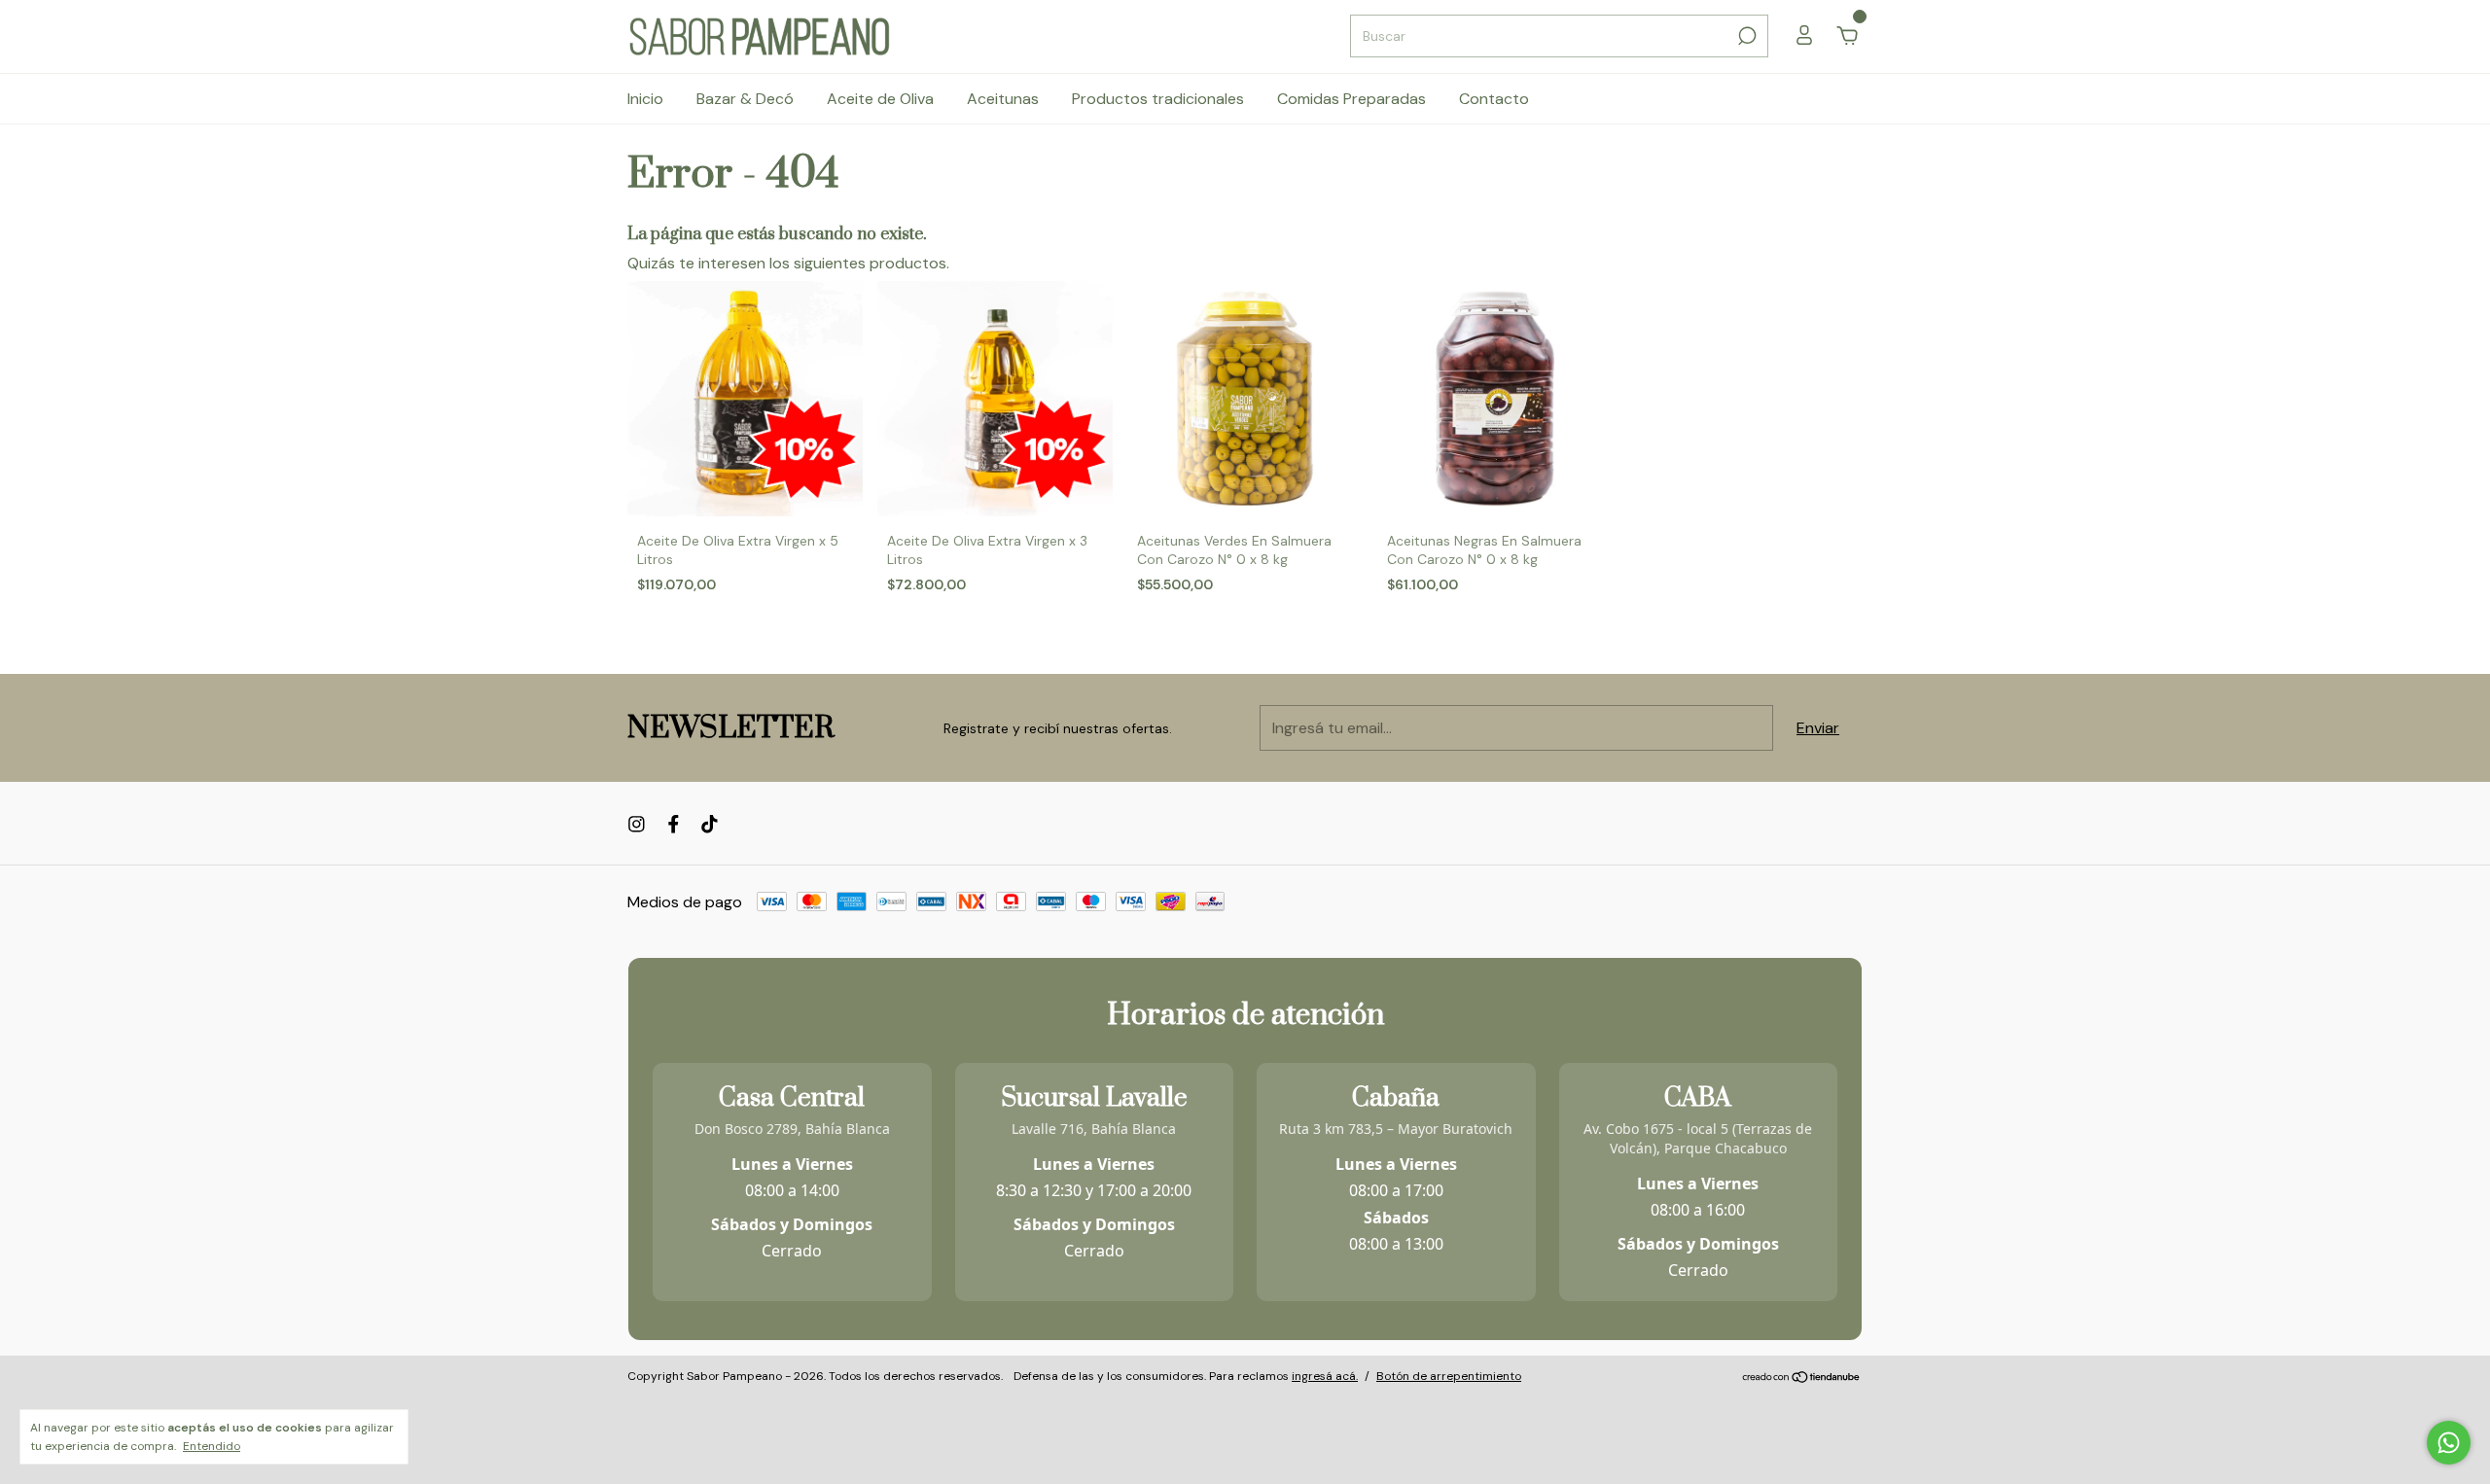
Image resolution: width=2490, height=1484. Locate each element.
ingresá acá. (1325, 1376)
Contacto (1494, 99)
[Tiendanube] (1802, 1378)
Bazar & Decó (745, 99)
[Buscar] (1745, 36)
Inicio (645, 99)
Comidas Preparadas (1352, 99)
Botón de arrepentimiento (1449, 1376)
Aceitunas (1003, 99)
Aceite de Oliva (880, 99)
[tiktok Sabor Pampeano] (710, 824)
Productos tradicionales (1158, 99)
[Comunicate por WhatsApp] (2449, 1443)
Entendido (212, 1446)
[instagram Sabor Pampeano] (637, 824)
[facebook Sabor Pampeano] (674, 824)
